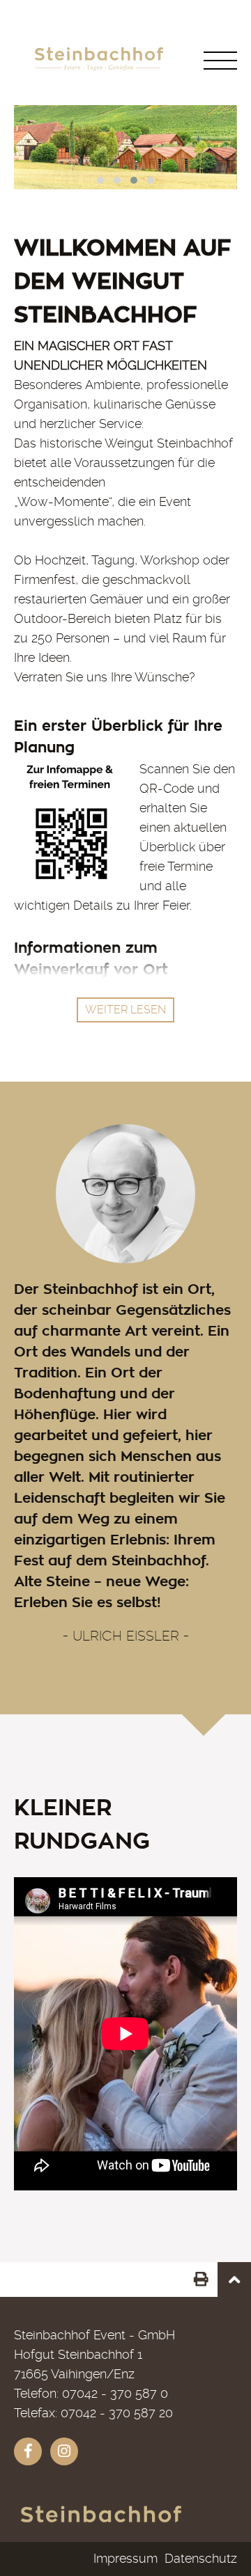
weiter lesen (125, 1010)
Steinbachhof (101, 2521)
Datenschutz (201, 2558)
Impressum (125, 2558)
